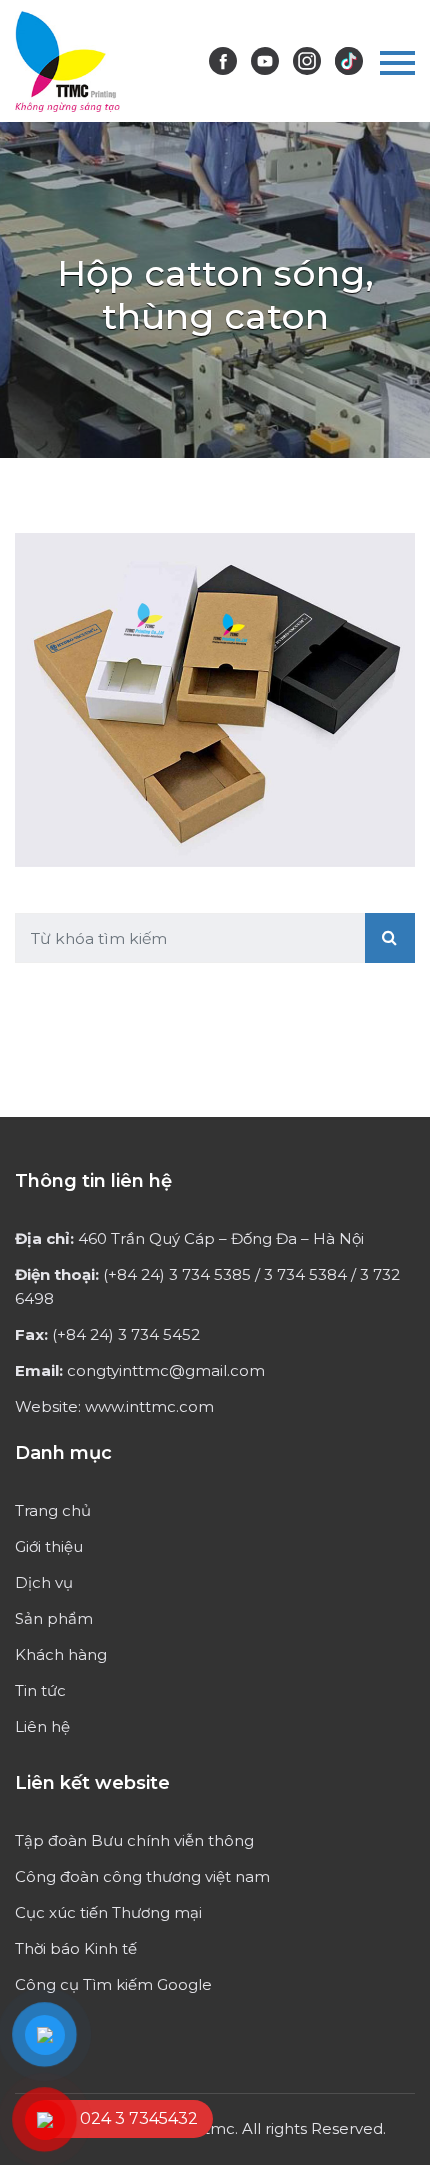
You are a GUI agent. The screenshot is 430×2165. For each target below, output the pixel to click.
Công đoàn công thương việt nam (142, 1876)
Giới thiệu (49, 1546)
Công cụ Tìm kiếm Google (113, 1984)
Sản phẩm (54, 1618)
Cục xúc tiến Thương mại (108, 1912)
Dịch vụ (44, 1582)
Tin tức (40, 1690)
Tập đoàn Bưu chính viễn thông (134, 1840)
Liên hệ (42, 1726)
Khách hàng (61, 1654)
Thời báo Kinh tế (76, 1948)
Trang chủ (53, 1510)
